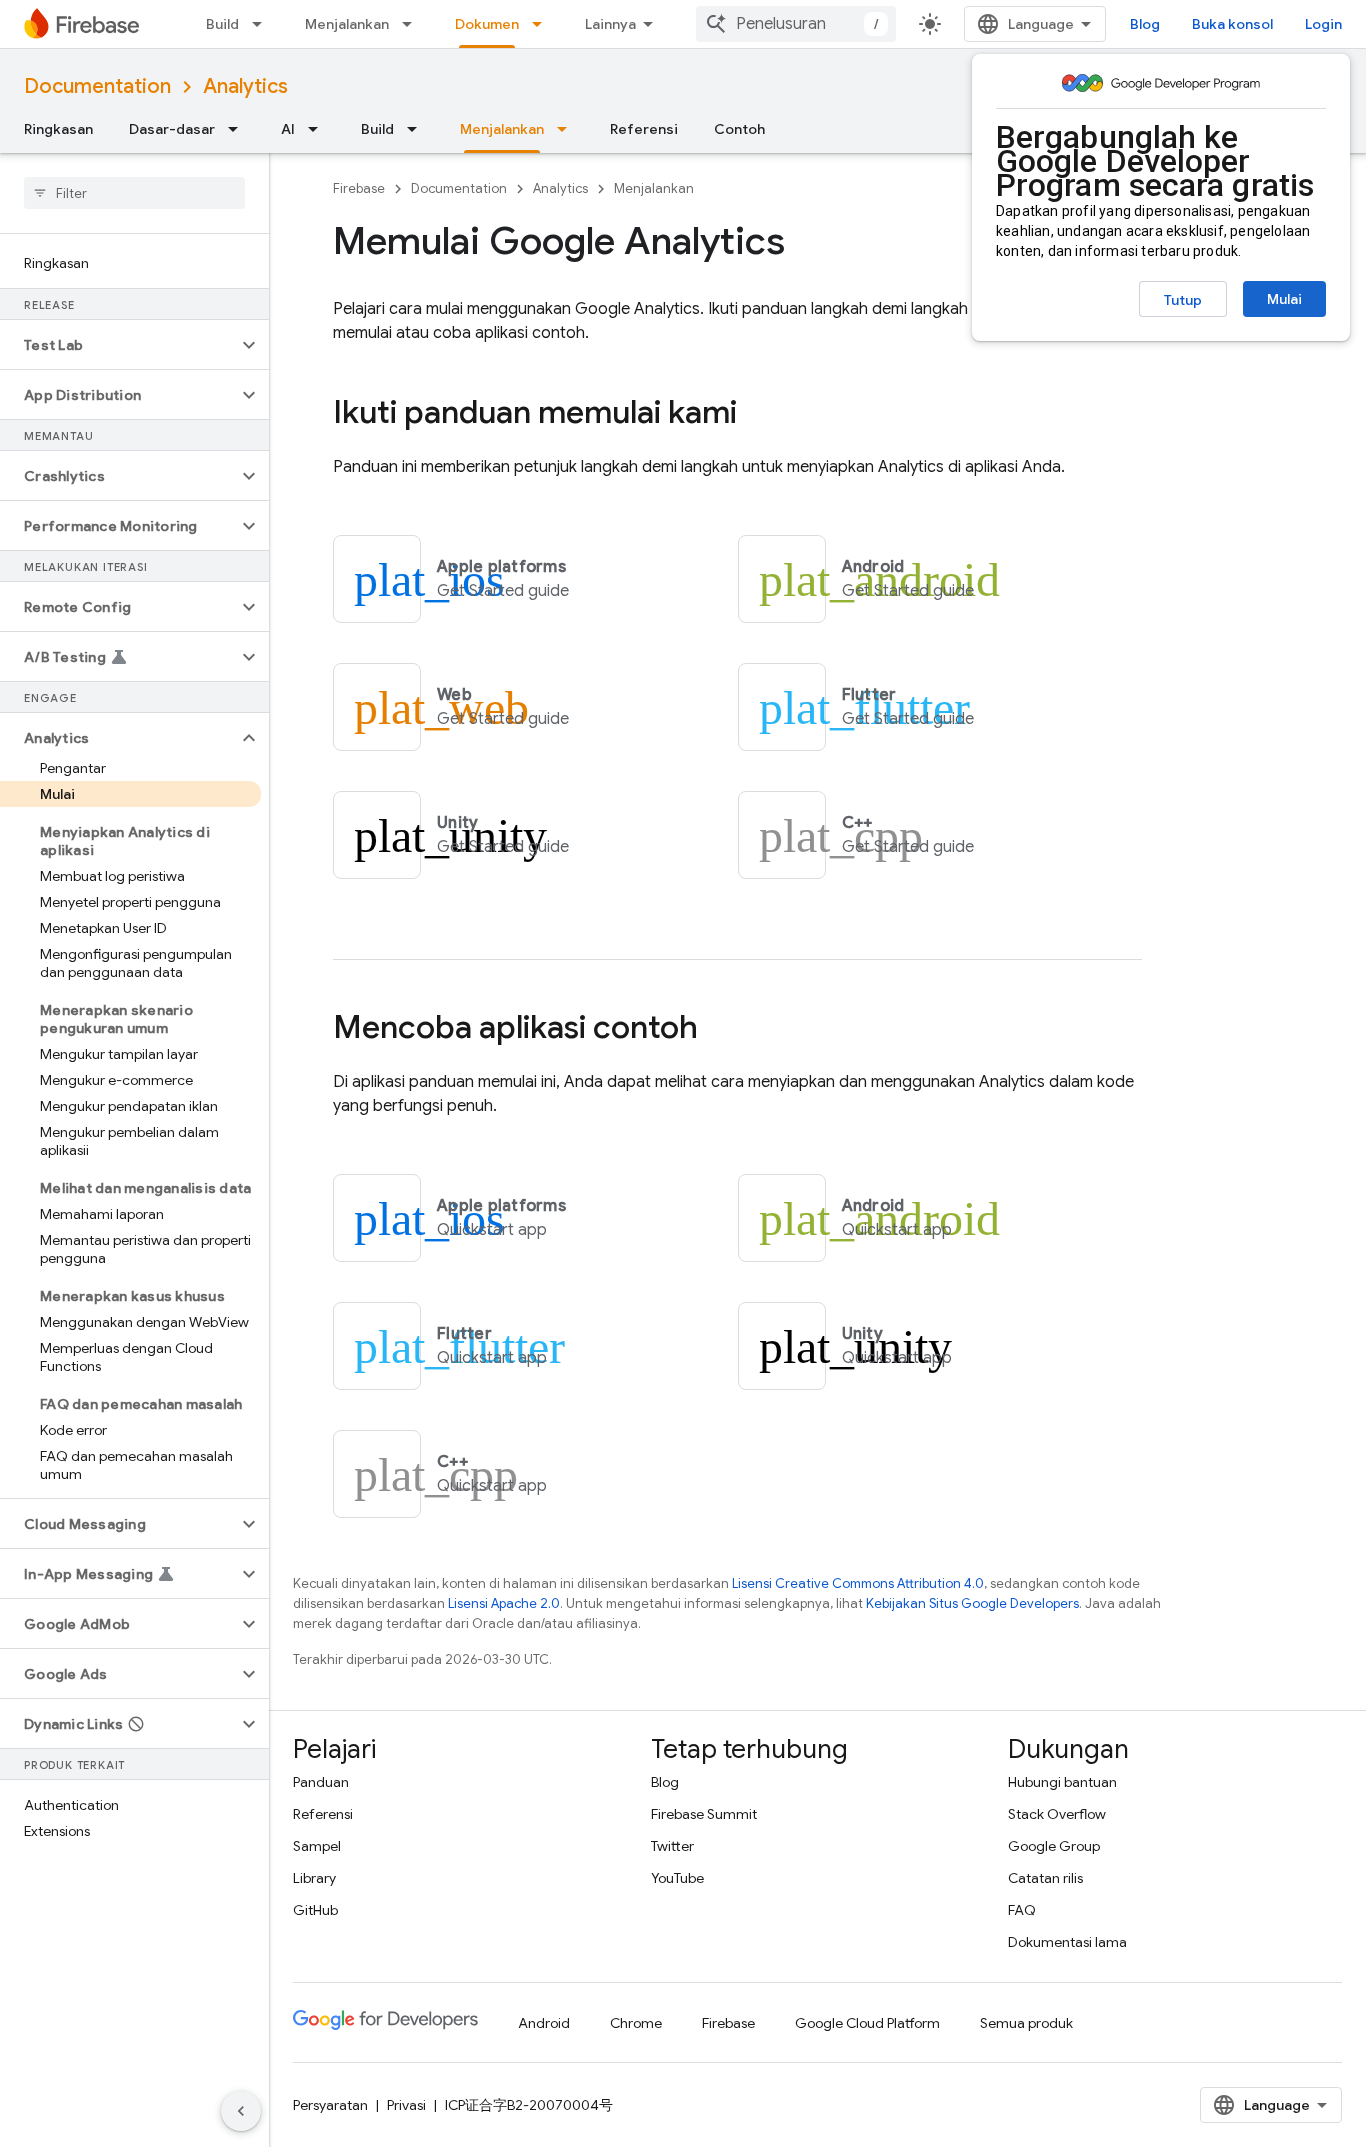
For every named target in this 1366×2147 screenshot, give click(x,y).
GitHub (315, 1910)
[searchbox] (134, 193)
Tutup (1183, 300)
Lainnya (610, 24)
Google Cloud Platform (867, 2023)
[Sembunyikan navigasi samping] (241, 2111)
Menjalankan (347, 24)
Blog (1145, 24)
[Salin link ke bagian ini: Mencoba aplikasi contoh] (718, 1030)
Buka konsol (1232, 24)
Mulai (1284, 299)
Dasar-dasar (172, 129)
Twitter (672, 1846)
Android (544, 2023)
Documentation (97, 86)
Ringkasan (58, 129)
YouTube (677, 1878)
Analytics (245, 86)
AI (288, 129)
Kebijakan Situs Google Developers (972, 1603)
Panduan (321, 1782)
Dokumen (487, 24)
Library (314, 1878)
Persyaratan (330, 2105)
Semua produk (1026, 2023)
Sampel (317, 1846)
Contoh (739, 129)
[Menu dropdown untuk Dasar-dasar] (239, 129)
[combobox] (796, 24)
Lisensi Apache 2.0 (504, 1603)
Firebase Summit (704, 1814)
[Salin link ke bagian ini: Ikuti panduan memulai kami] (757, 415)
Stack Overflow (1057, 1814)
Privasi (406, 2105)
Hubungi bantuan (1062, 1782)
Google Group (1054, 1846)
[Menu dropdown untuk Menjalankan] (413, 24)
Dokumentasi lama (1067, 1942)
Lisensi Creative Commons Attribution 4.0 (858, 1583)
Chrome (636, 2023)
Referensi (644, 129)
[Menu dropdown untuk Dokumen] (543, 24)
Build (222, 24)
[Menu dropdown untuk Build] (263, 24)
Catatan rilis (1045, 1878)
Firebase (359, 188)
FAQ (1022, 1910)
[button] (118, 345)
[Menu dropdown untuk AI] (319, 129)
